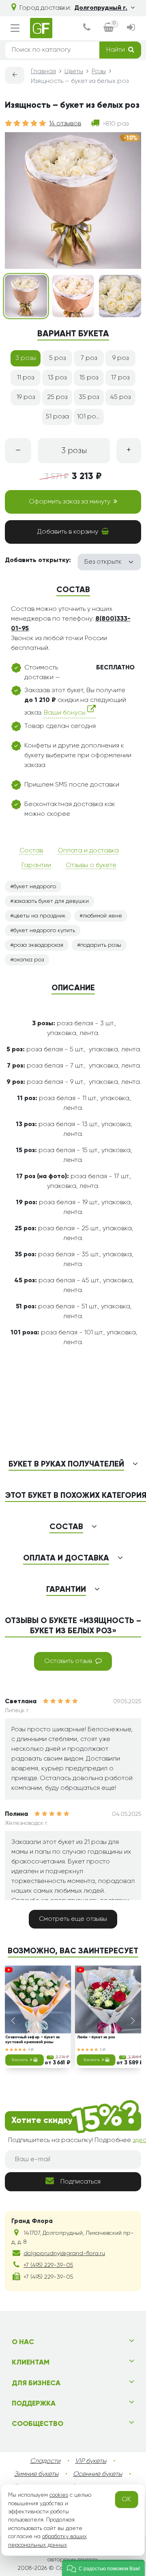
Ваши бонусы (65, 713)
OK (126, 2500)
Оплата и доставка (88, 851)
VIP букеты (91, 2461)
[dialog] (87, 28)
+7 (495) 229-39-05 (48, 2265)
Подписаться (81, 2182)
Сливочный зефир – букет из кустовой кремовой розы (33, 2040)
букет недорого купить (44, 931)
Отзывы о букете (91, 865)
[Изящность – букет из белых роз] (26, 296)
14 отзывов (65, 124)
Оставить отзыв (68, 1661)
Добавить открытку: (38, 560)
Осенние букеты (98, 2474)
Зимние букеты (36, 2474)
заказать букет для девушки (51, 901)
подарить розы (101, 945)
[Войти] (131, 28)
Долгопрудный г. (101, 8)
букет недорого (35, 887)
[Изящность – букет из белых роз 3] (120, 296)
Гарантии (36, 865)
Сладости (45, 2461)
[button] (103, 2568)
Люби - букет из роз (96, 2038)
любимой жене (102, 916)
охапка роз (29, 960)
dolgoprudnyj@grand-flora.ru (64, 2253)
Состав (31, 851)
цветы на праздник (40, 916)
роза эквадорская (38, 945)
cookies (59, 2495)
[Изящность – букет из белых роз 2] (73, 296)
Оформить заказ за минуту (70, 502)
